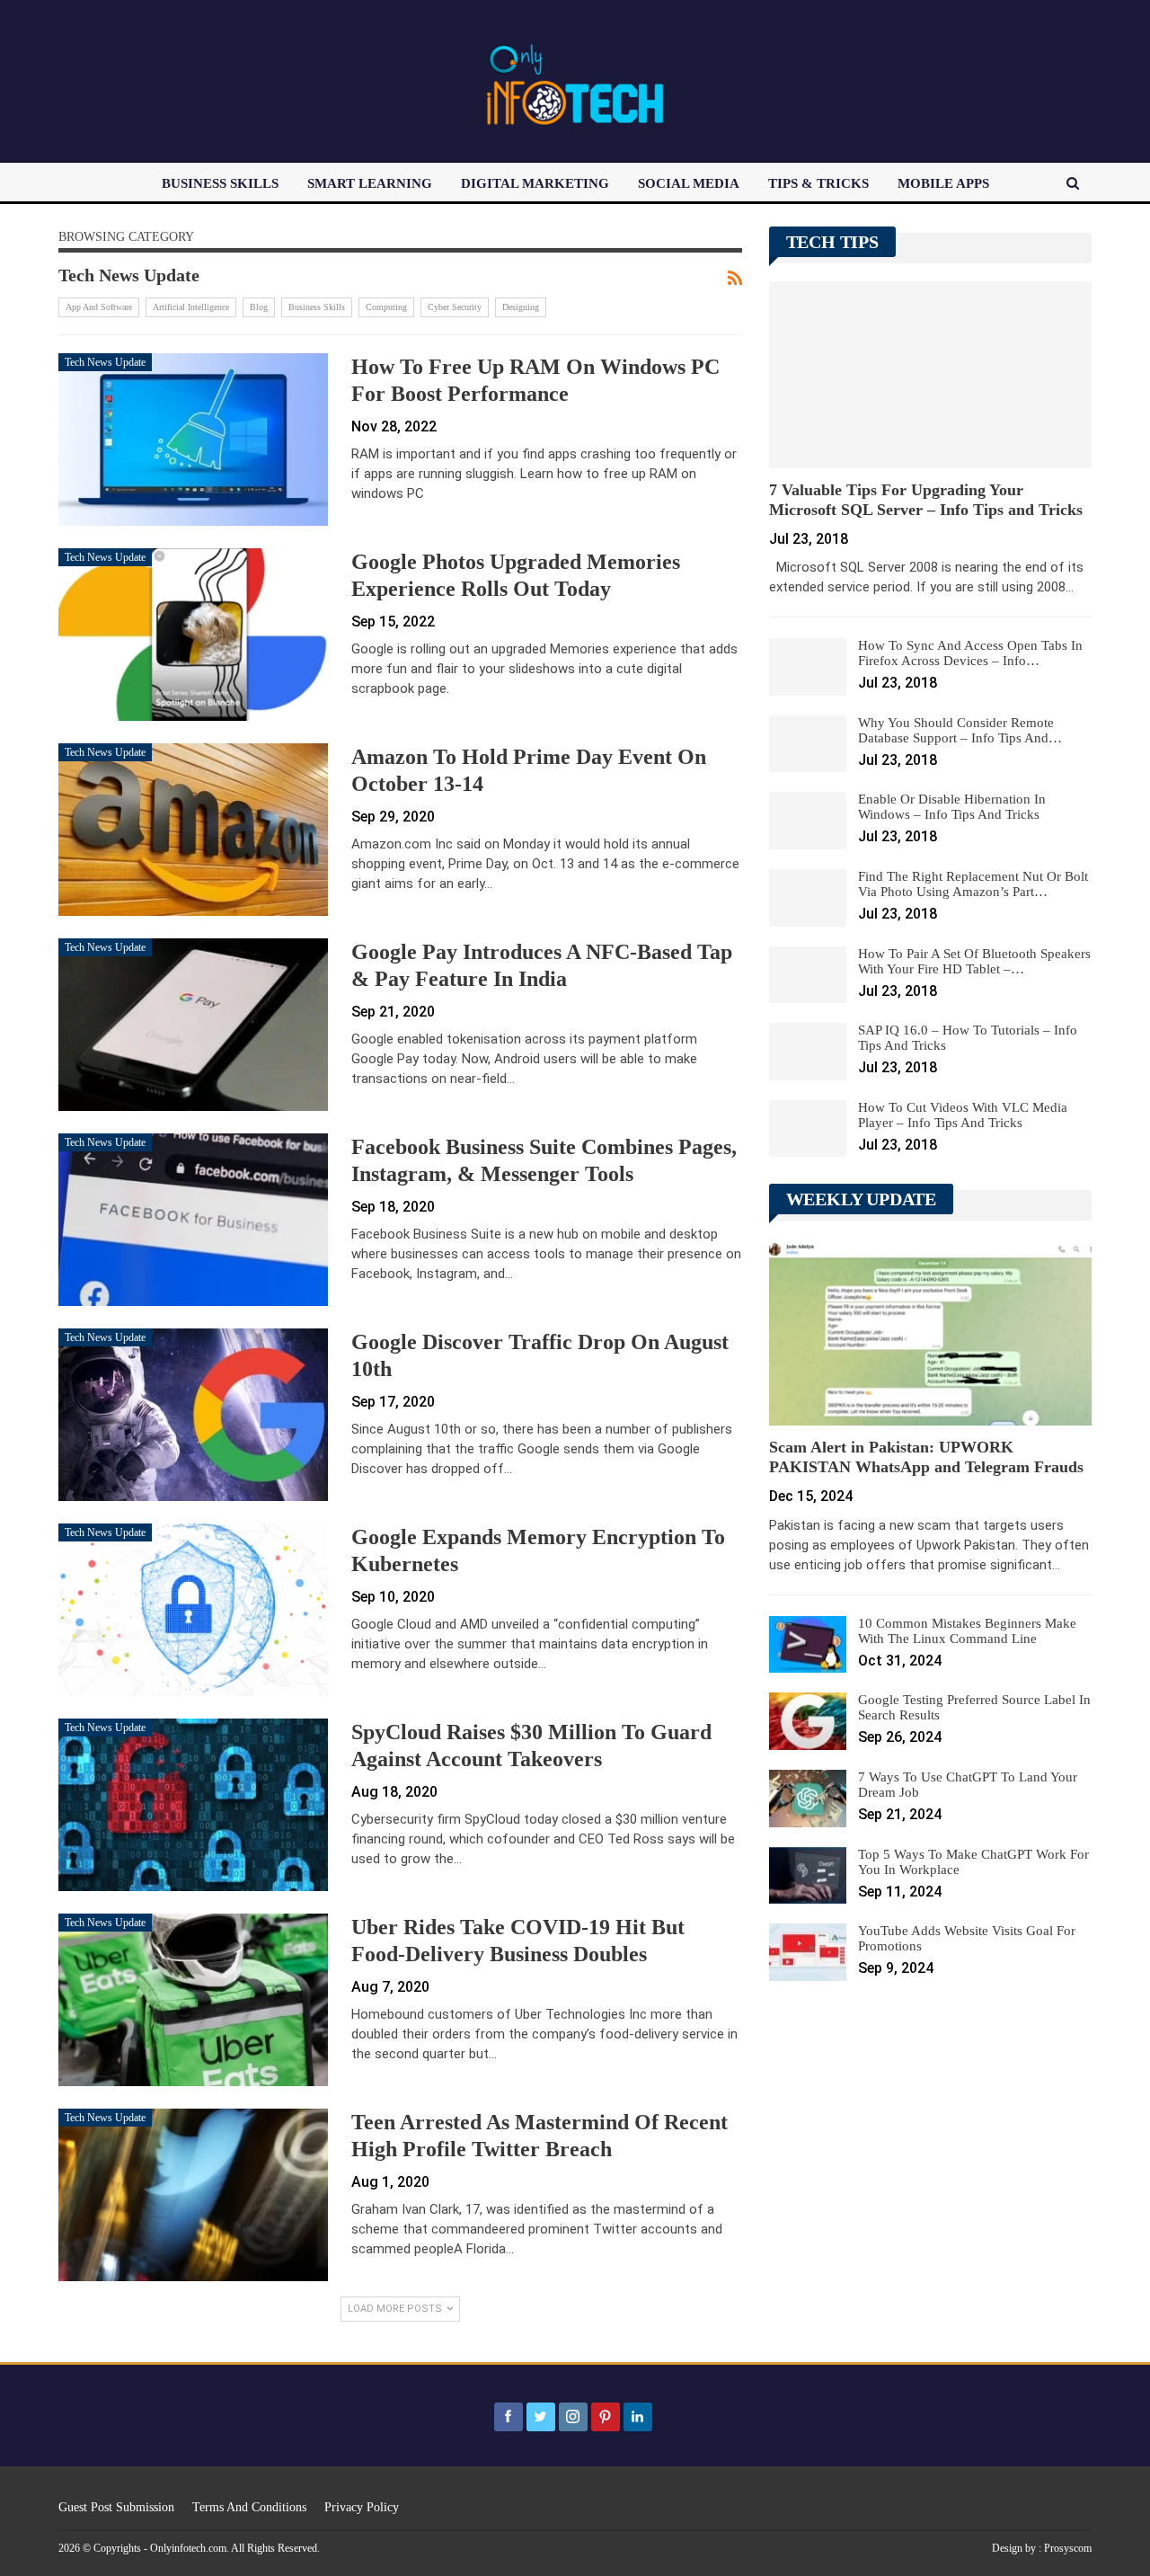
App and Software (99, 307)
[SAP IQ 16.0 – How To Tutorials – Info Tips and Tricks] (808, 1052)
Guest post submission (116, 2507)
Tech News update (105, 362)
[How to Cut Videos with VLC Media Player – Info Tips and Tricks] (808, 1129)
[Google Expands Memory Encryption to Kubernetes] (193, 1610)
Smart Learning (370, 183)
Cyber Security (455, 307)
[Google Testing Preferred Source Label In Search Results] (808, 1721)
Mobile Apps (943, 183)
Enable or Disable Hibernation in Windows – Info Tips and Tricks (952, 807)
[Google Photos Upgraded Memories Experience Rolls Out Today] (193, 635)
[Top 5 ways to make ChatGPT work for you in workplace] (808, 1876)
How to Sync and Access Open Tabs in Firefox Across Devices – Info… (970, 653)
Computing (386, 307)
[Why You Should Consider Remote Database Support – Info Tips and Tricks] (808, 744)
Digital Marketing (535, 183)
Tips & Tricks (818, 183)
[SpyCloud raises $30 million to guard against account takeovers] (193, 1805)
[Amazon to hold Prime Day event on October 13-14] (193, 830)
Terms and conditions (249, 2507)
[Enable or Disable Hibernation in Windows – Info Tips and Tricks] (808, 821)
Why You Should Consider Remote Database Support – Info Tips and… (960, 730)
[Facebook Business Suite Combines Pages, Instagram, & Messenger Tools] (193, 1220)
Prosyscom (1068, 2548)
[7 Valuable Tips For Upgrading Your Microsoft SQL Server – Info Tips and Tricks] (930, 375)
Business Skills (220, 183)
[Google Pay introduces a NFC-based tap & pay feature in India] (193, 1025)
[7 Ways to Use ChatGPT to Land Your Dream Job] (808, 1799)
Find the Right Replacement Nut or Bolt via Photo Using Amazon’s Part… (973, 884)
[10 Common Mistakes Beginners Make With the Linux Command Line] (808, 1645)
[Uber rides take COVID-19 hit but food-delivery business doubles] (193, 2000)
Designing (521, 307)
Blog (259, 307)
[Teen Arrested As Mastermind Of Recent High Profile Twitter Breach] (193, 2195)
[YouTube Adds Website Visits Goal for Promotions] (808, 1952)
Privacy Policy (362, 2507)
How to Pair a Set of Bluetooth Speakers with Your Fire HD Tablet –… (974, 961)
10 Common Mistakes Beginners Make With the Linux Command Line (967, 1631)
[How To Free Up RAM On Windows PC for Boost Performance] (193, 440)
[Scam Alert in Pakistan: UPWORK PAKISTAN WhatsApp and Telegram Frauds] (930, 1332)
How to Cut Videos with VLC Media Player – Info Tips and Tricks (963, 1115)
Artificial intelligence (191, 307)
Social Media (689, 183)
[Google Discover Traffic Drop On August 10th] (193, 1415)
